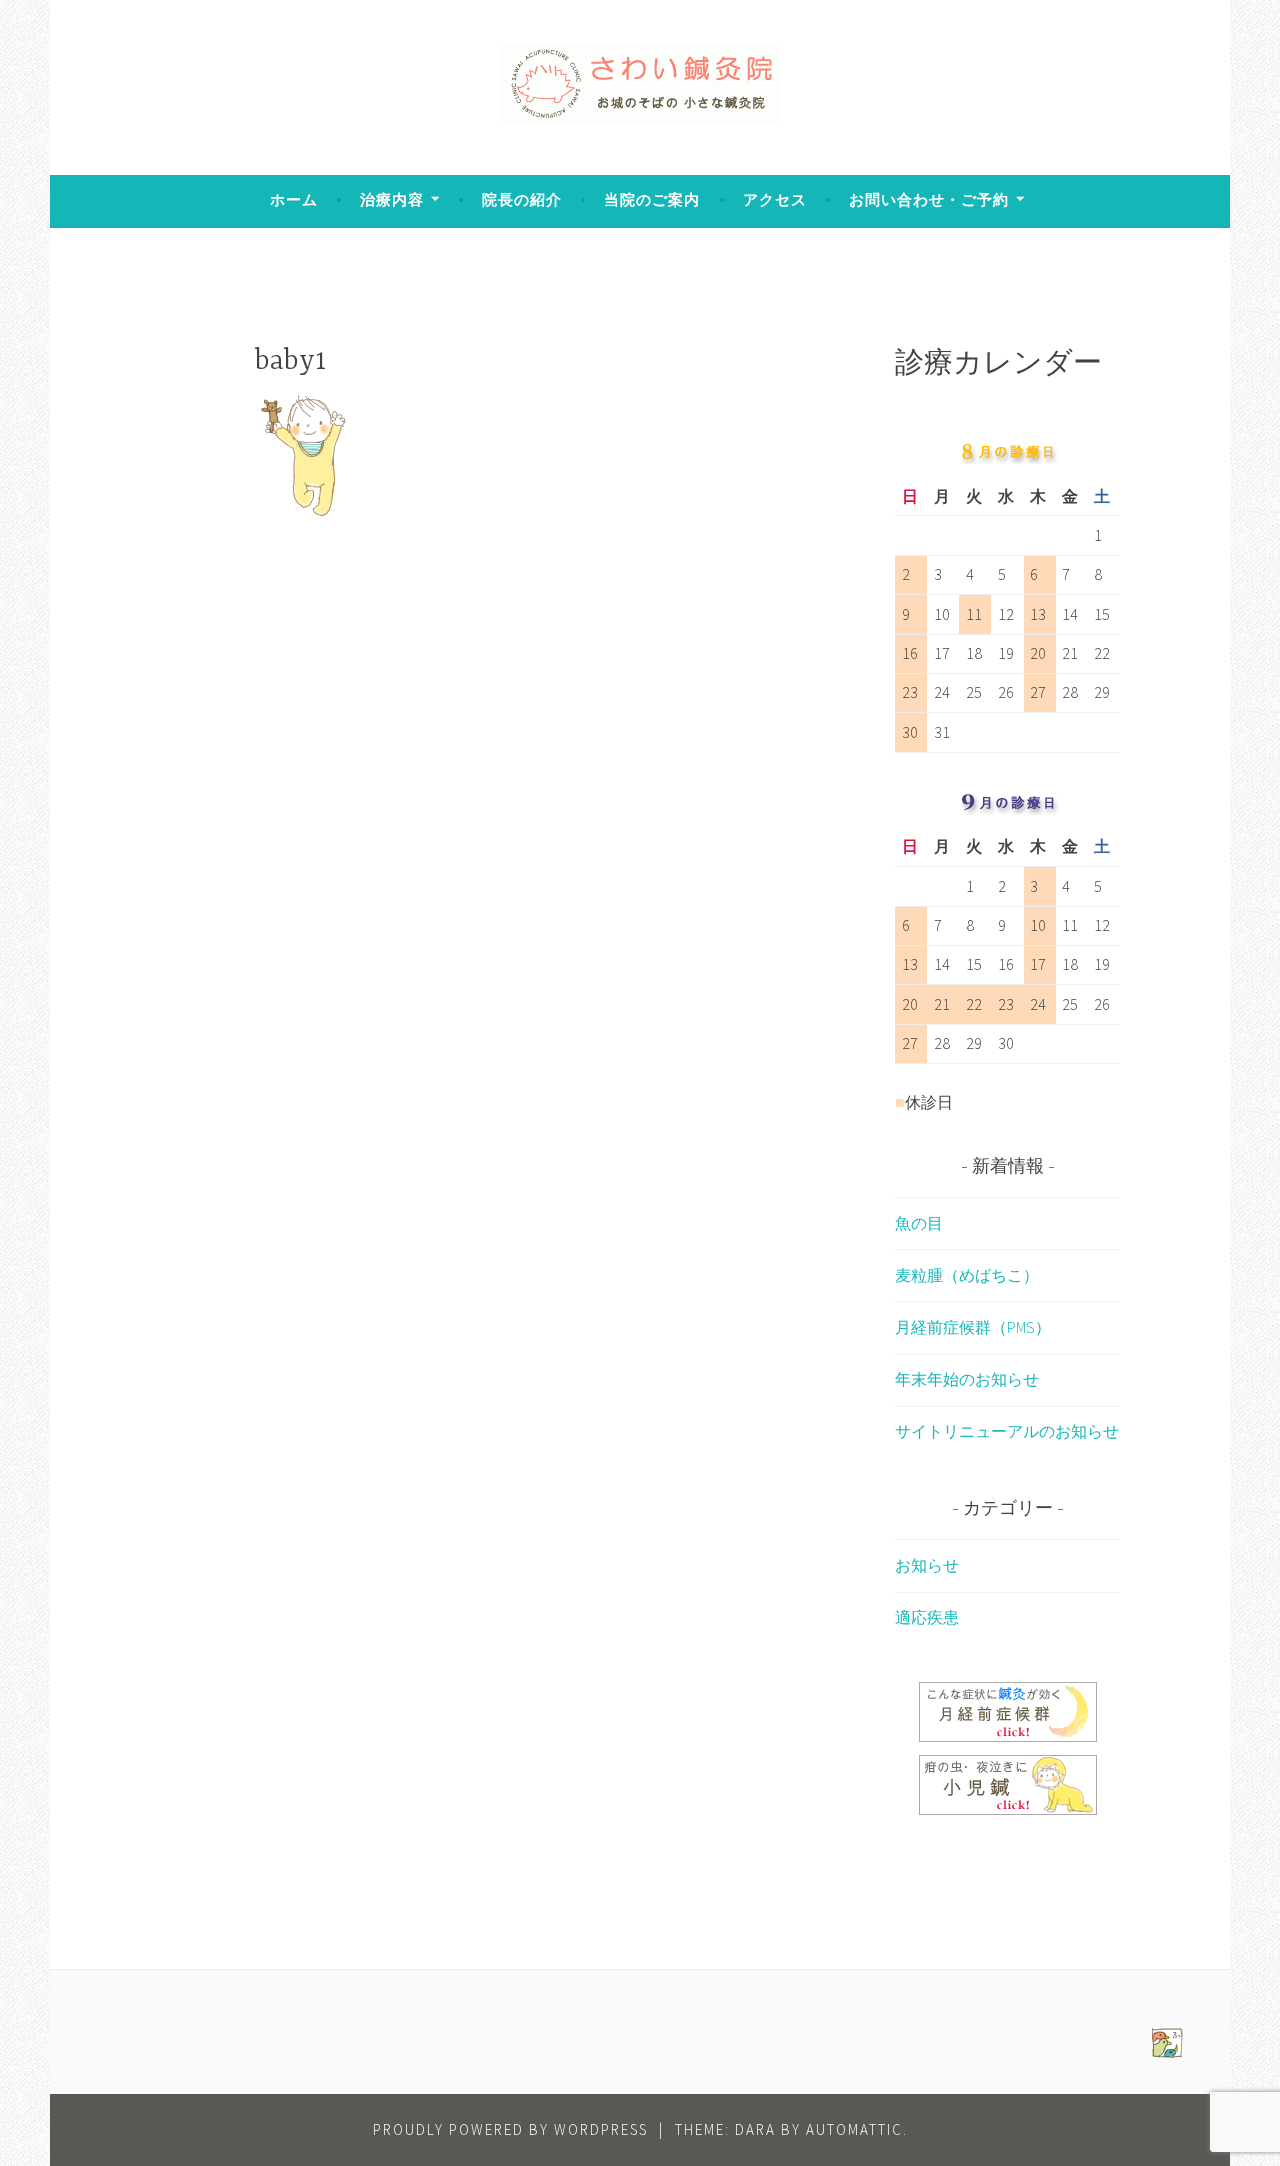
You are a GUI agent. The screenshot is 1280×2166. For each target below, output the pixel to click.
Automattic (854, 2129)
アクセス (775, 199)
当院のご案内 (652, 199)
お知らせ (927, 1565)
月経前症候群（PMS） (973, 1327)
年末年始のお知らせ (967, 1379)
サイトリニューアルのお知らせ (1007, 1431)
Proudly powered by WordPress (510, 2129)
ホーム (294, 199)
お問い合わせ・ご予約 (929, 199)
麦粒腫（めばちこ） (967, 1275)
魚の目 (919, 1223)
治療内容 (392, 199)
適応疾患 (927, 1617)
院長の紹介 (522, 199)
